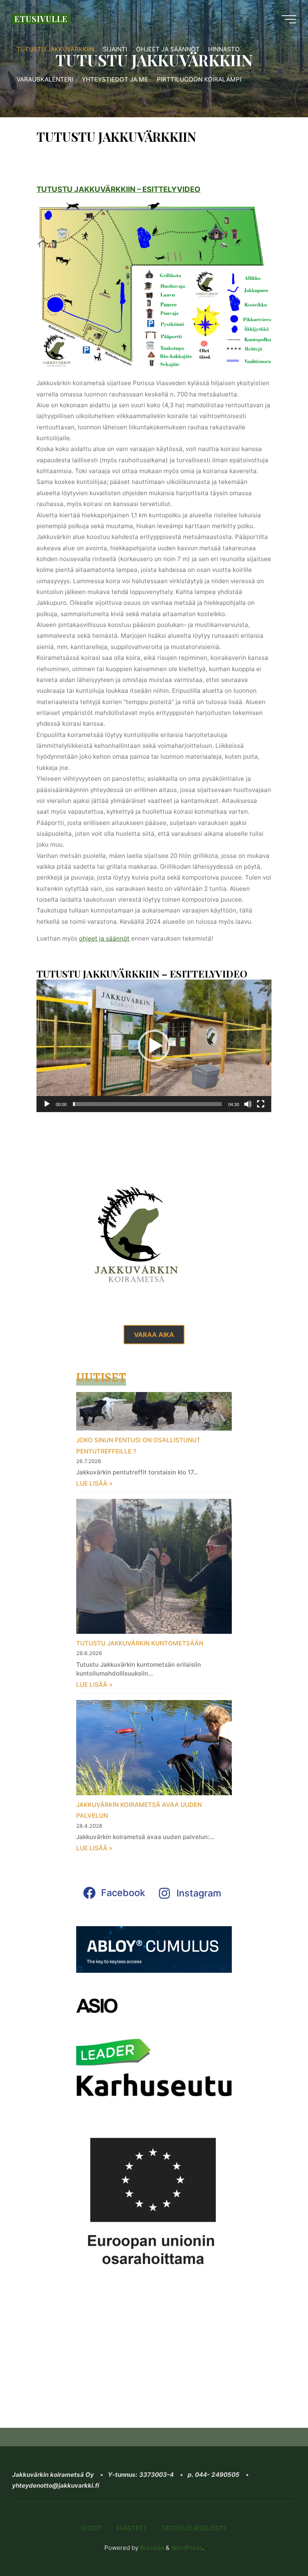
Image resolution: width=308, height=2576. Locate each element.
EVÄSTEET (132, 2528)
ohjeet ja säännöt (104, 938)
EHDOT (92, 2528)
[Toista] (47, 1104)
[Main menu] (289, 19)
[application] (154, 1046)
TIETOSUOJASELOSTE (194, 2528)
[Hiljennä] (248, 1104)
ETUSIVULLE (41, 19)
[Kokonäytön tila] (261, 1104)
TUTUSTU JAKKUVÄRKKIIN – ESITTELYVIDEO (119, 189)
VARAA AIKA (154, 1335)
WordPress (187, 2548)
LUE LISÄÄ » (94, 1483)
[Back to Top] (277, 2545)
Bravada (151, 2548)
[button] (154, 1046)
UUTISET (101, 1377)
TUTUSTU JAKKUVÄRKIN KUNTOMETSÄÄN (140, 1643)
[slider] (148, 1104)
